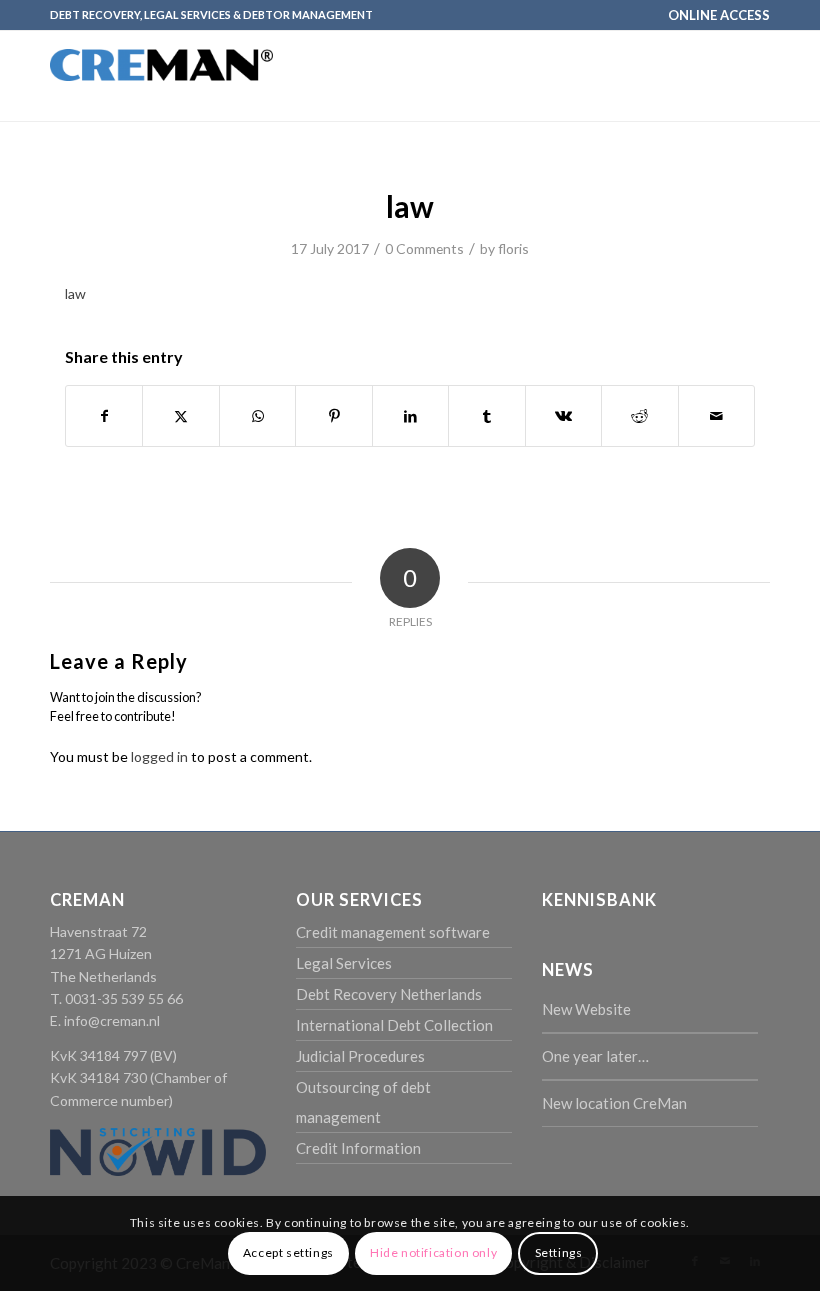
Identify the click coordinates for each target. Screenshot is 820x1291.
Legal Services (344, 963)
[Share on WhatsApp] (257, 416)
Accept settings (288, 1252)
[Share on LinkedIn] (410, 416)
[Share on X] (180, 416)
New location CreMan (614, 1103)
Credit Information (358, 1148)
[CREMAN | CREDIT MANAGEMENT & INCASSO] (161, 94)
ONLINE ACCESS (719, 15)
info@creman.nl (112, 1020)
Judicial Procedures (360, 1056)
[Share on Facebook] (104, 416)
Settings (559, 1252)
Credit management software (393, 932)
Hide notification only (433, 1252)
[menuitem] (714, 15)
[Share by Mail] (717, 416)
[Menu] (742, 76)
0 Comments (424, 248)
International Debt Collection (394, 1025)
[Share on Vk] (563, 416)
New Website (586, 1009)
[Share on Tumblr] (486, 416)
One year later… (595, 1056)
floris (513, 248)
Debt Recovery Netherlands (389, 994)
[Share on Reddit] (639, 416)
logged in (159, 756)
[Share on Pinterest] (333, 416)
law (75, 293)
